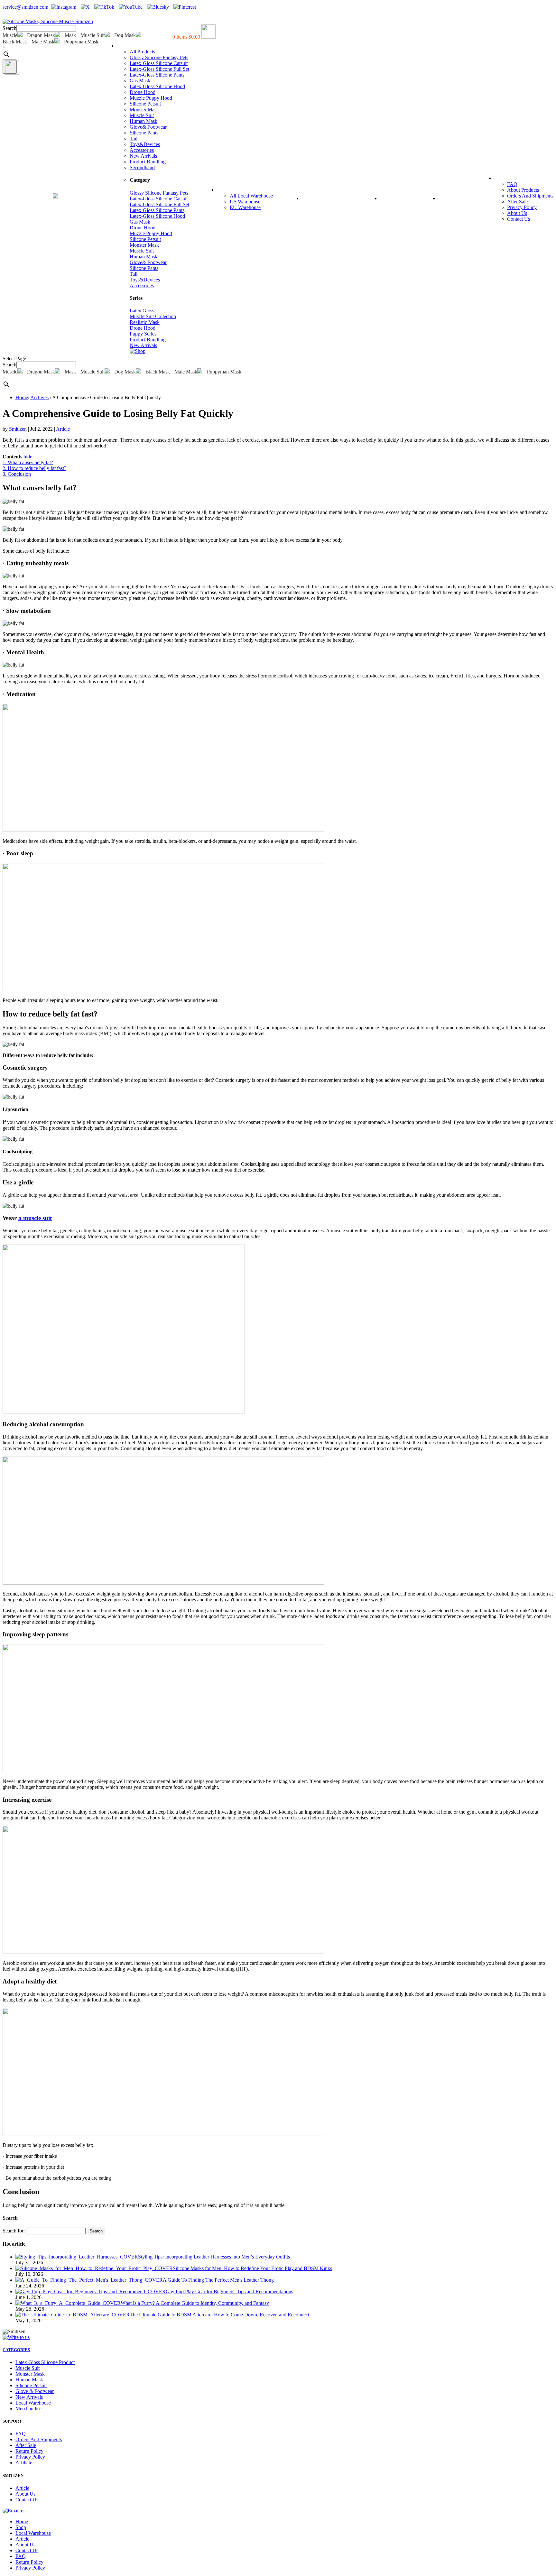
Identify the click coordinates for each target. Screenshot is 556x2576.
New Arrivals (143, 156)
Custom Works (327, 198)
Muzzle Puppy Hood (151, 98)
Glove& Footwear (148, 127)
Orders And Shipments (530, 196)
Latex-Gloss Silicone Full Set (159, 69)
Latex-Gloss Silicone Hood (157, 86)
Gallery (395, 198)
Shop (128, 45)
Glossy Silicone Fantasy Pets (159, 57)
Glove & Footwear (35, 2391)
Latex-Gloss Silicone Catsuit (159, 63)
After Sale (517, 202)
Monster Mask (144, 110)
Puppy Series (143, 334)
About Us (517, 213)
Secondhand (142, 167)
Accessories (142, 150)
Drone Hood (143, 92)
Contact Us (519, 219)
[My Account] (6, 16)
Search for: (14, 2231)
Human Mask (144, 121)
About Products (523, 190)
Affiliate (24, 2463)
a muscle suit (35, 1218)
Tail (134, 138)
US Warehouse (245, 202)
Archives (39, 397)
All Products (142, 52)
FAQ (505, 178)
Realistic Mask (145, 322)
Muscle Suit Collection (153, 316)
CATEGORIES (16, 2350)
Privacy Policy (522, 207)
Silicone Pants (144, 133)
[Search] (10, 67)
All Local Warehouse (251, 196)
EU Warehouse (245, 207)
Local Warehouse (245, 189)
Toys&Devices (145, 144)
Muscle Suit (142, 115)
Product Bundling (148, 162)
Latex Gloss (142, 311)
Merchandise (28, 2409)
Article (452, 198)
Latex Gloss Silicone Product (45, 2362)
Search (9, 28)
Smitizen (18, 429)
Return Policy (29, 2451)
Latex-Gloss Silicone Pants (157, 75)
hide (28, 457)
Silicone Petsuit (145, 104)
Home (11, 198)
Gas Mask (140, 81)
